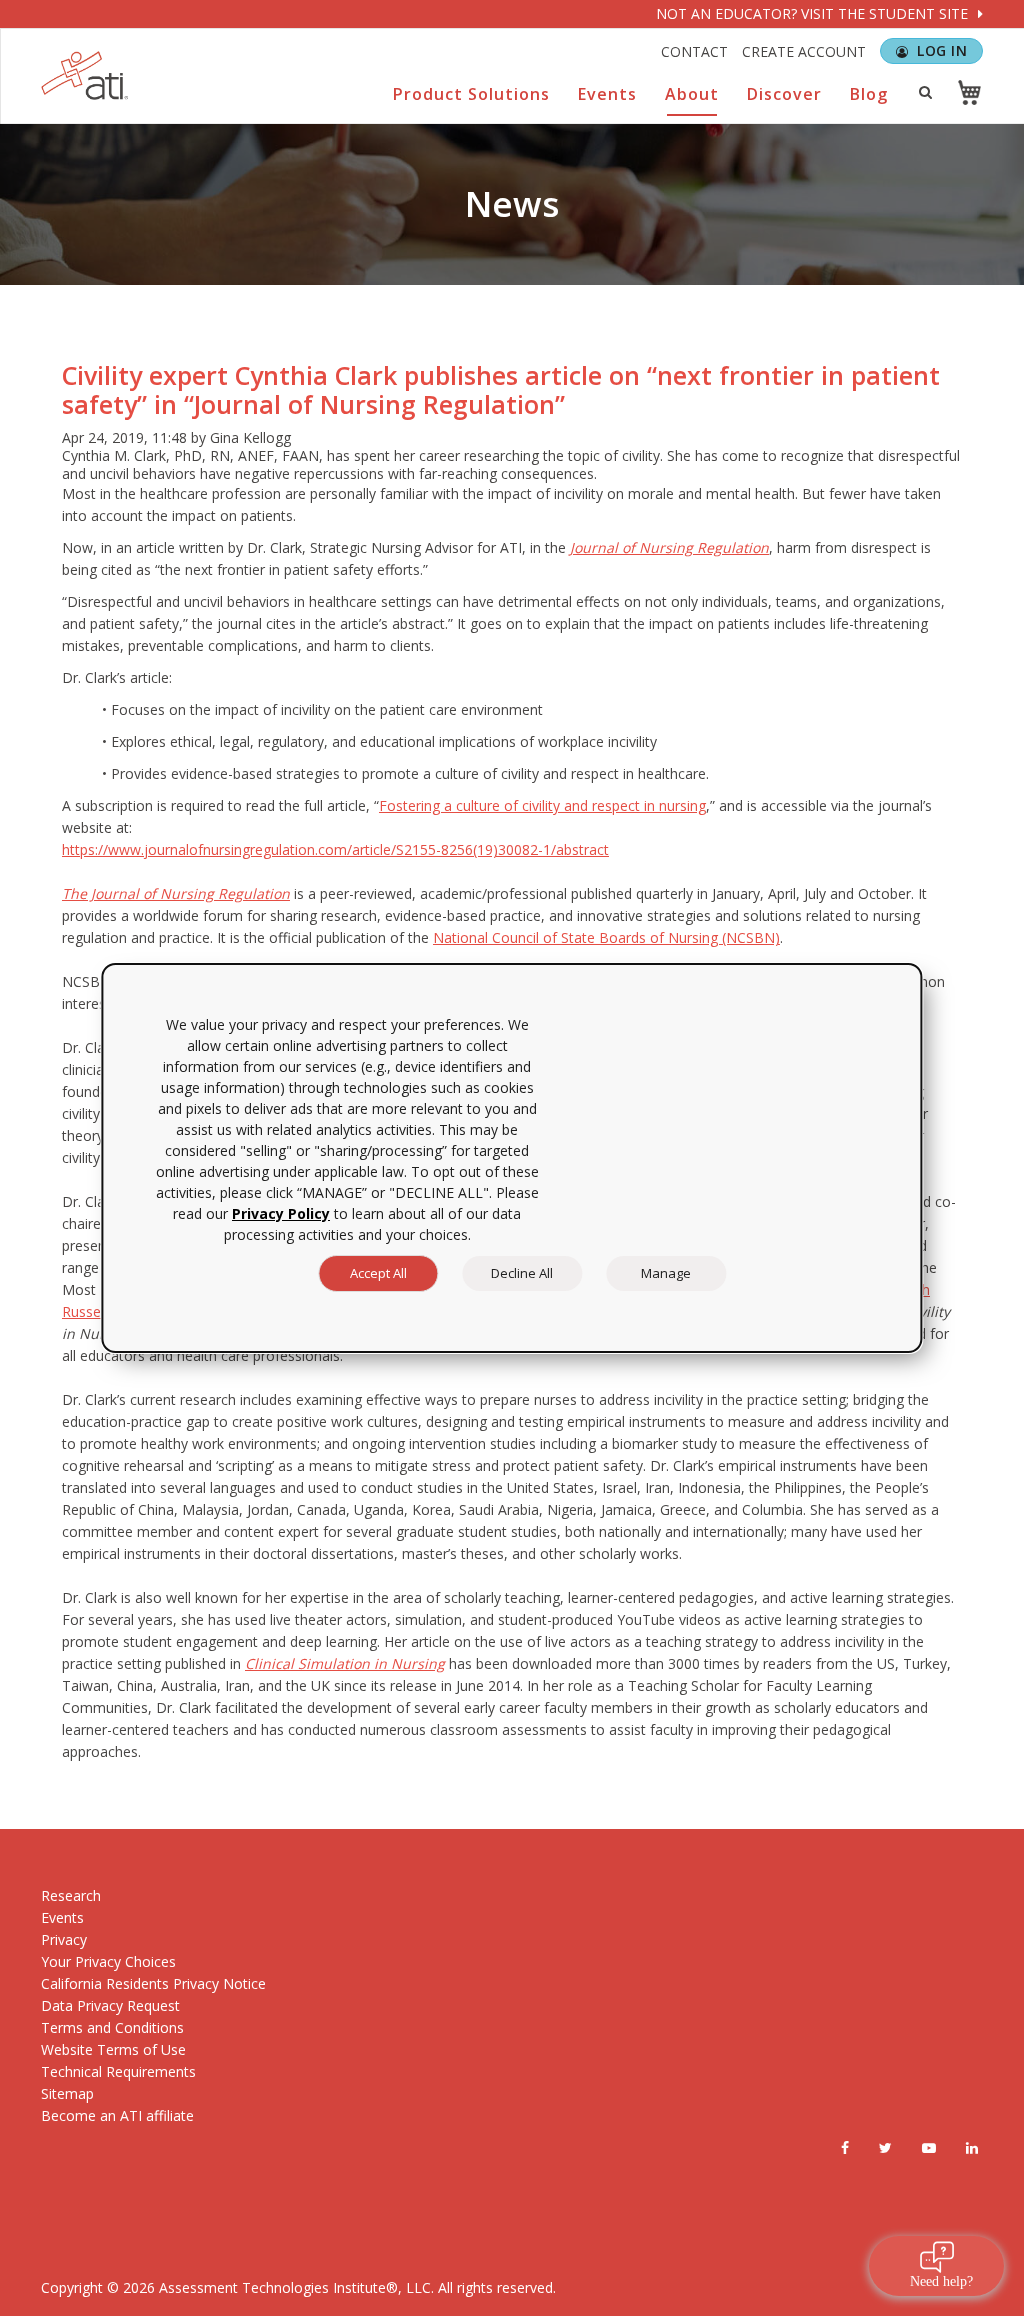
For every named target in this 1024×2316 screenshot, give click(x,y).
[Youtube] (929, 2148)
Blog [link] (869, 94)
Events (62, 1917)
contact (694, 51)
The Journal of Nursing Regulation (176, 893)
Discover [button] (784, 94)
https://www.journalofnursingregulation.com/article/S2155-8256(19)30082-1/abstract (335, 849)
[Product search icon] (925, 92)
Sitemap (67, 2093)
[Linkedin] (972, 2148)
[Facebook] (845, 2148)
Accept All (378, 1273)
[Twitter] (885, 2148)
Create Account (804, 51)
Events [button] (607, 94)
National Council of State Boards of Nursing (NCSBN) (606, 937)
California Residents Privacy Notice (153, 1983)
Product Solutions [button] (471, 94)
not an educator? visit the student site (814, 13)
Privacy (64, 1939)
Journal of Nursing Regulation (669, 547)
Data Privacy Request (110, 2005)
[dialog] (511, 1158)
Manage (666, 1273)
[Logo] (85, 75)
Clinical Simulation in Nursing (345, 1663)
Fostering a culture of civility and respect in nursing (542, 805)
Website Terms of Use (113, 2049)
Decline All (522, 1273)
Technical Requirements (118, 2071)
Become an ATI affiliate (117, 2115)
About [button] (692, 94)
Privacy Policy (281, 1213)
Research (71, 1895)
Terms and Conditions (112, 2027)
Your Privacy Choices (108, 1961)
